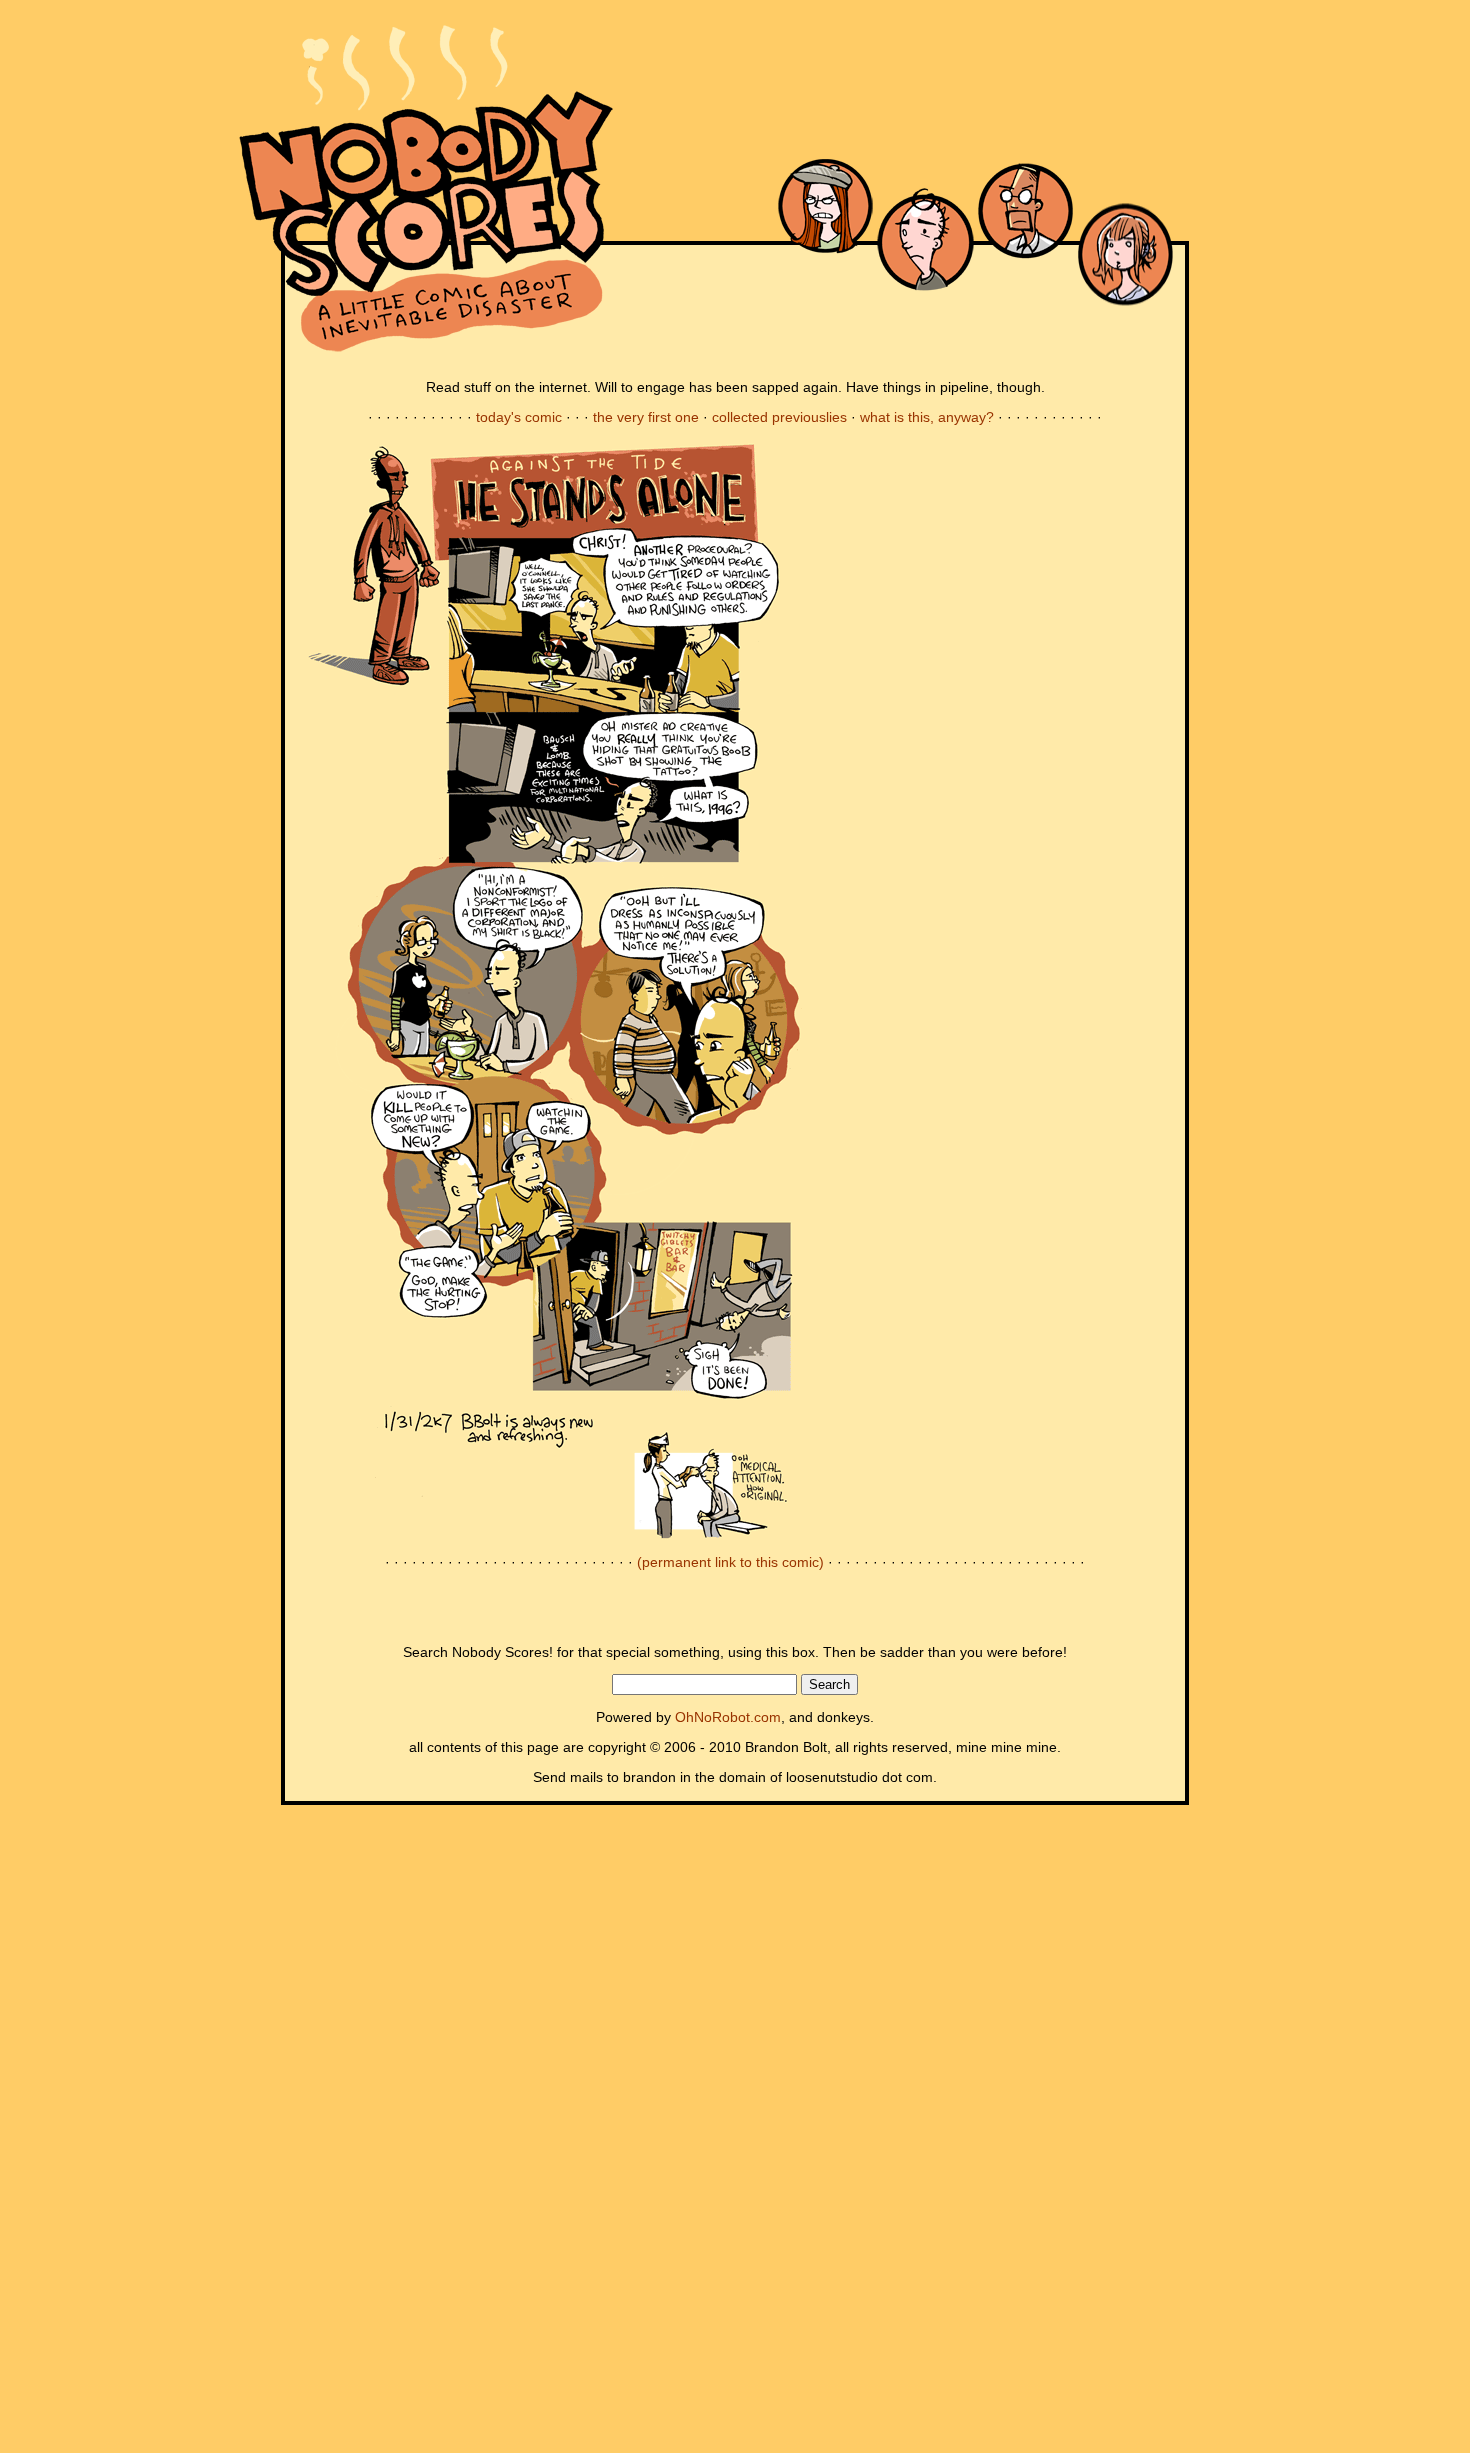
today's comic (519, 417)
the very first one (646, 417)
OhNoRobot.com (728, 1717)
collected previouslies (779, 417)
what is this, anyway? (927, 417)
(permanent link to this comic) (730, 1562)
